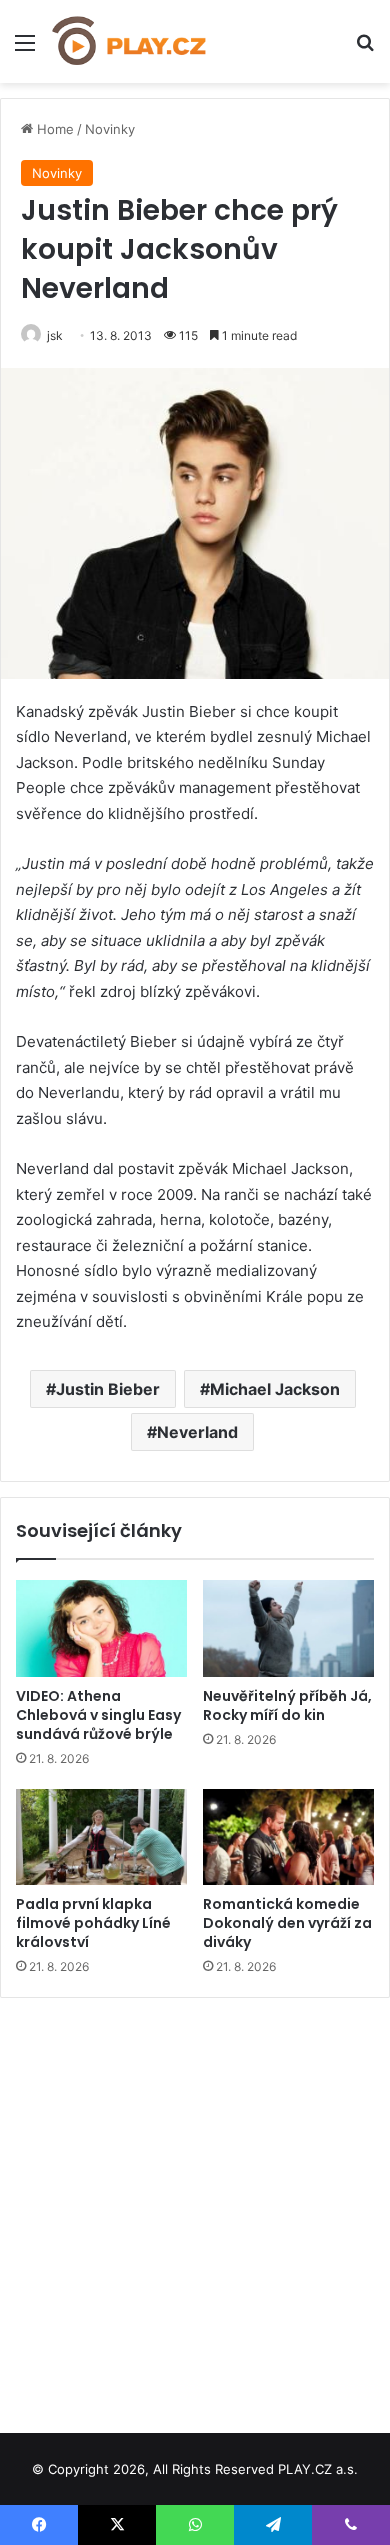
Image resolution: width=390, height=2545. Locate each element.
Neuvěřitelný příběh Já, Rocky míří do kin (287, 1705)
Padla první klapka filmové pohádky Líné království (93, 1923)
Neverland (197, 1432)
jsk (55, 335)
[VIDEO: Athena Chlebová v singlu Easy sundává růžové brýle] (101, 1628)
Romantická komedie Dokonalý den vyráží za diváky (287, 1923)
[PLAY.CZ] (130, 41)
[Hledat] (365, 49)
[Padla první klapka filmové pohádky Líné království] (101, 1837)
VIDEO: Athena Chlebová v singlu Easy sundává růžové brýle (98, 1715)
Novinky (110, 129)
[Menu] (25, 49)
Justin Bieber (108, 1389)
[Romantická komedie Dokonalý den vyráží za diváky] (288, 1837)
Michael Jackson (275, 1389)
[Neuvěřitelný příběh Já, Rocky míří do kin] (288, 1628)
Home (53, 129)
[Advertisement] (195, 2208)
